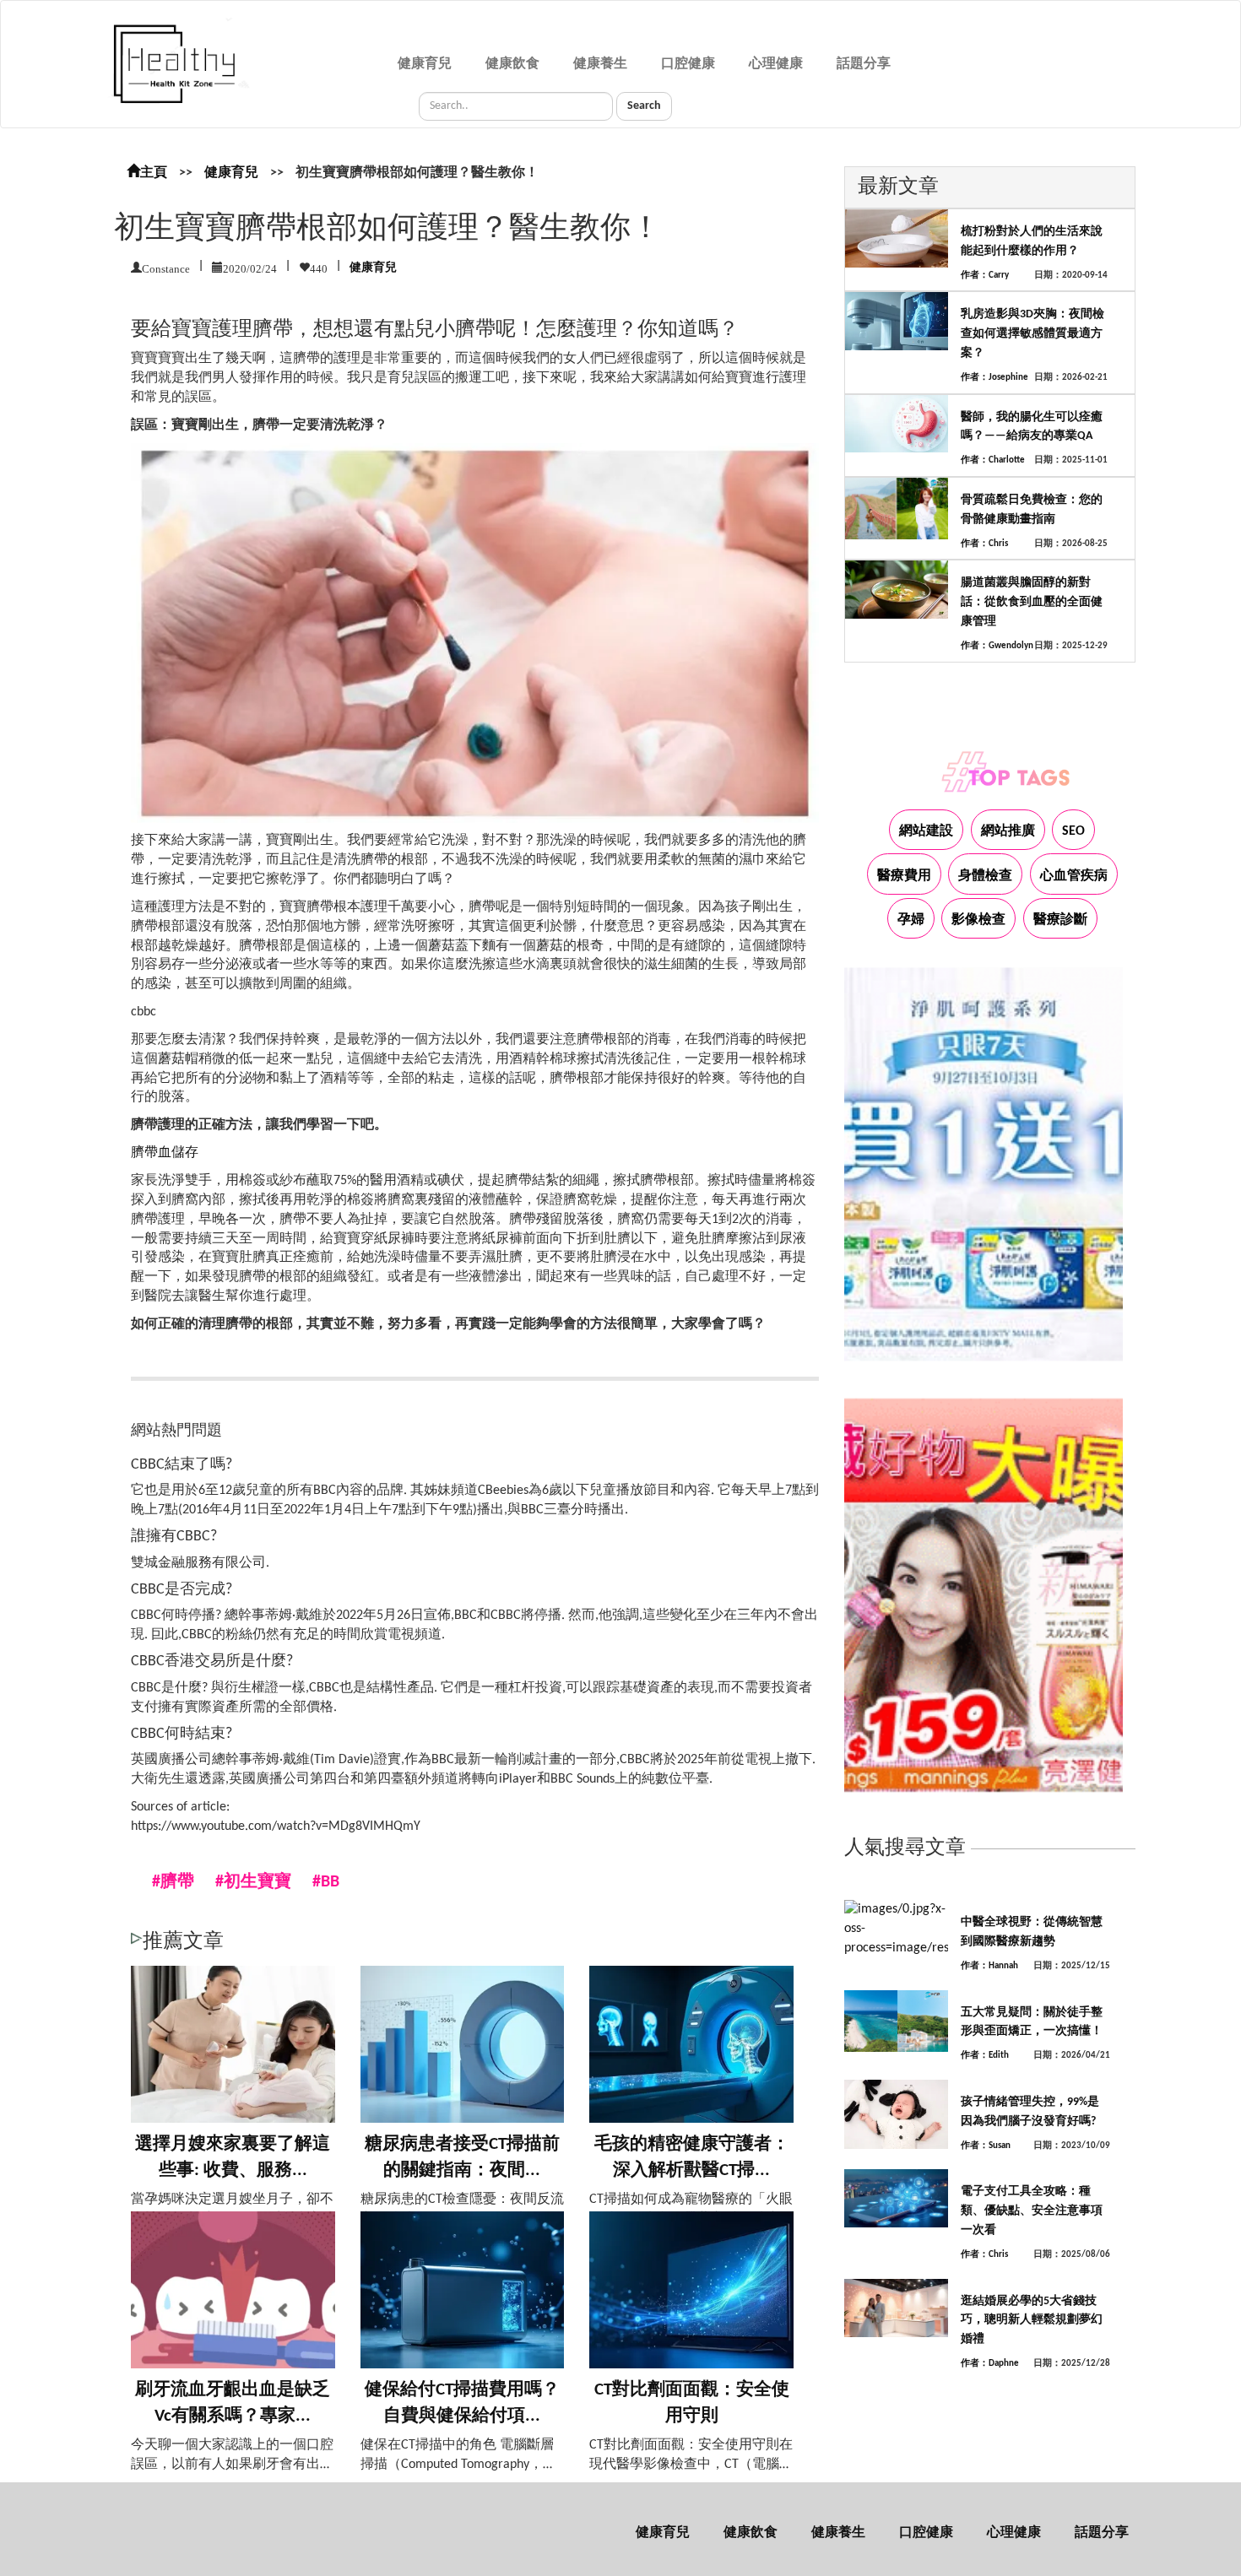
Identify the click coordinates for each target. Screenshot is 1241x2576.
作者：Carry (985, 276)
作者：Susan (986, 2146)
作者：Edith (985, 2056)
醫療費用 (904, 876)
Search (644, 106)
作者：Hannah (989, 1966)
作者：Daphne (990, 2364)
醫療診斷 (1060, 920)
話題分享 (864, 64)
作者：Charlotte (993, 460)
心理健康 (776, 64)
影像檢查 (978, 920)
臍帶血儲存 (165, 1153)
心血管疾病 (1074, 876)
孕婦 (911, 920)
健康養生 (600, 64)
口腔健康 (688, 64)
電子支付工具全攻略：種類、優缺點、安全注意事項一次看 (1032, 2211)
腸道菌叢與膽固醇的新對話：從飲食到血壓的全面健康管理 (1032, 602)
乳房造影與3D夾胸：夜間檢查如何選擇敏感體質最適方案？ (1032, 334)
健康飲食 (512, 64)
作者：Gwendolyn (997, 646)
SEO (1073, 831)
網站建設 (926, 831)
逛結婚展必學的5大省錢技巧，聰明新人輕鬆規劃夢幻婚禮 (1032, 2321)
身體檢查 (985, 876)
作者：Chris (984, 544)
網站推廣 (1008, 831)
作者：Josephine (994, 378)
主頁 (154, 173)
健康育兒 (425, 64)
